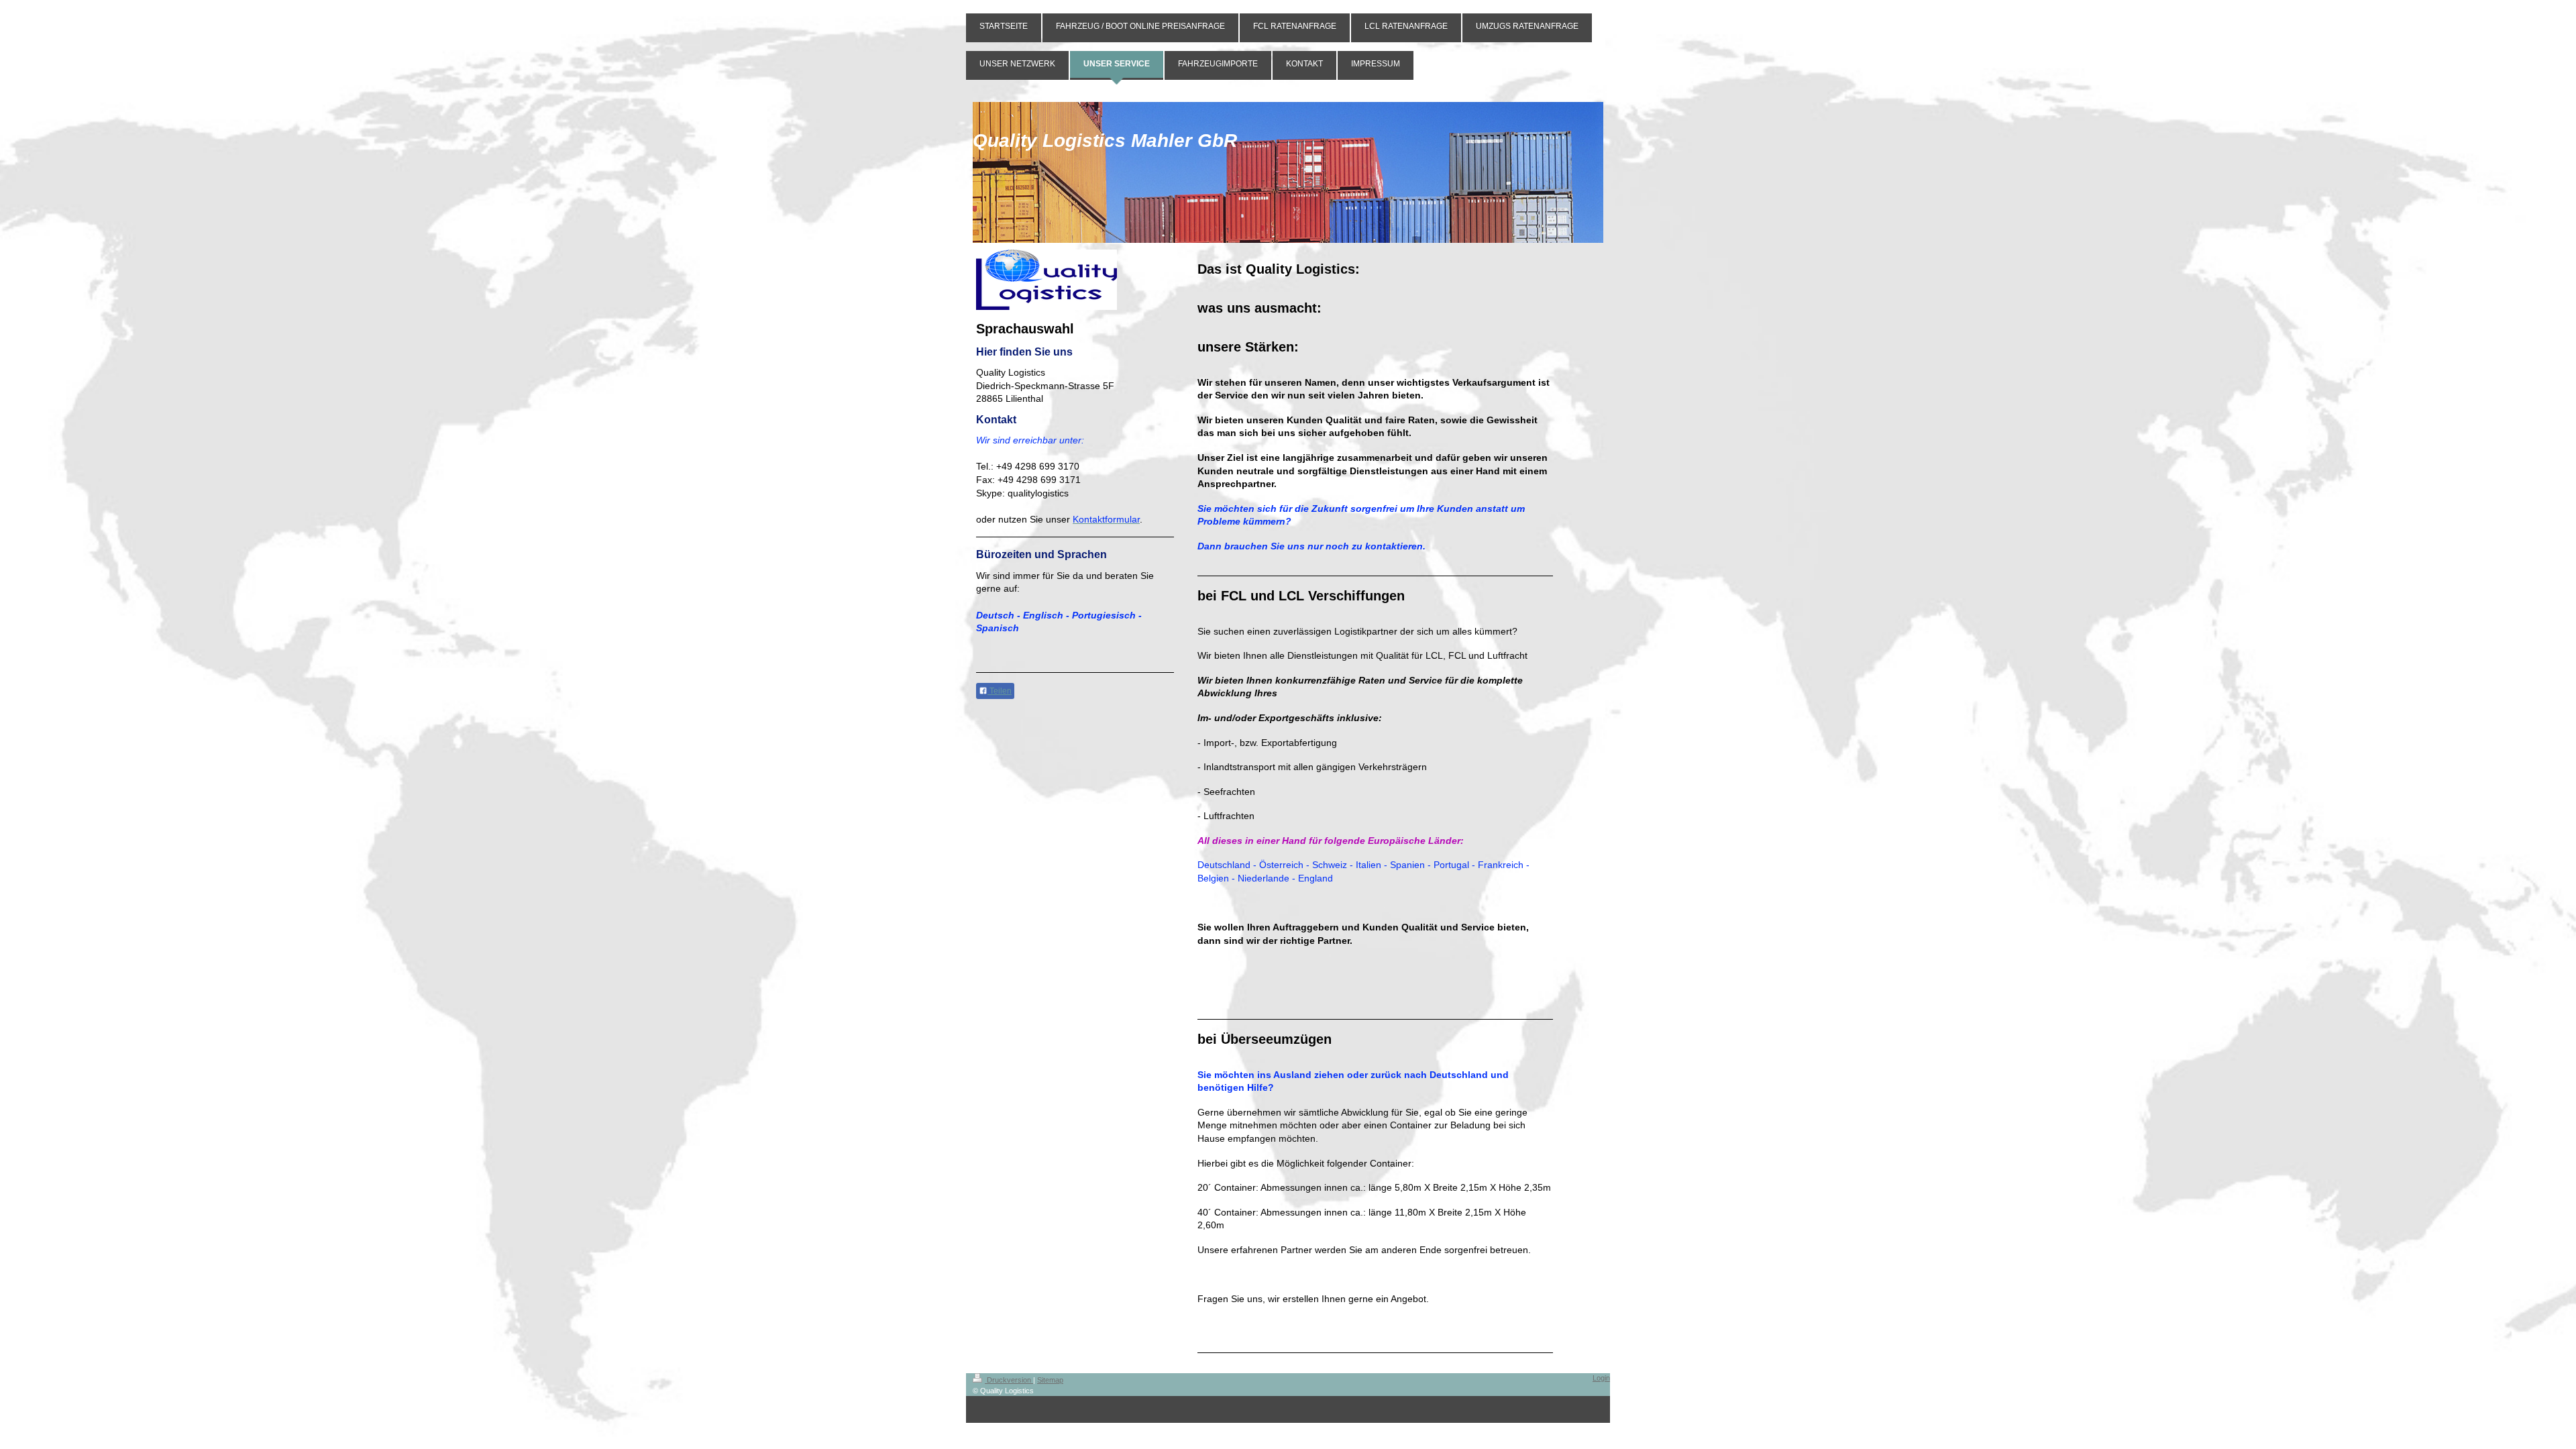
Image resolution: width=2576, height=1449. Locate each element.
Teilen (1000, 691)
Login (1601, 1378)
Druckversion (1009, 1380)
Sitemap (1050, 1380)
